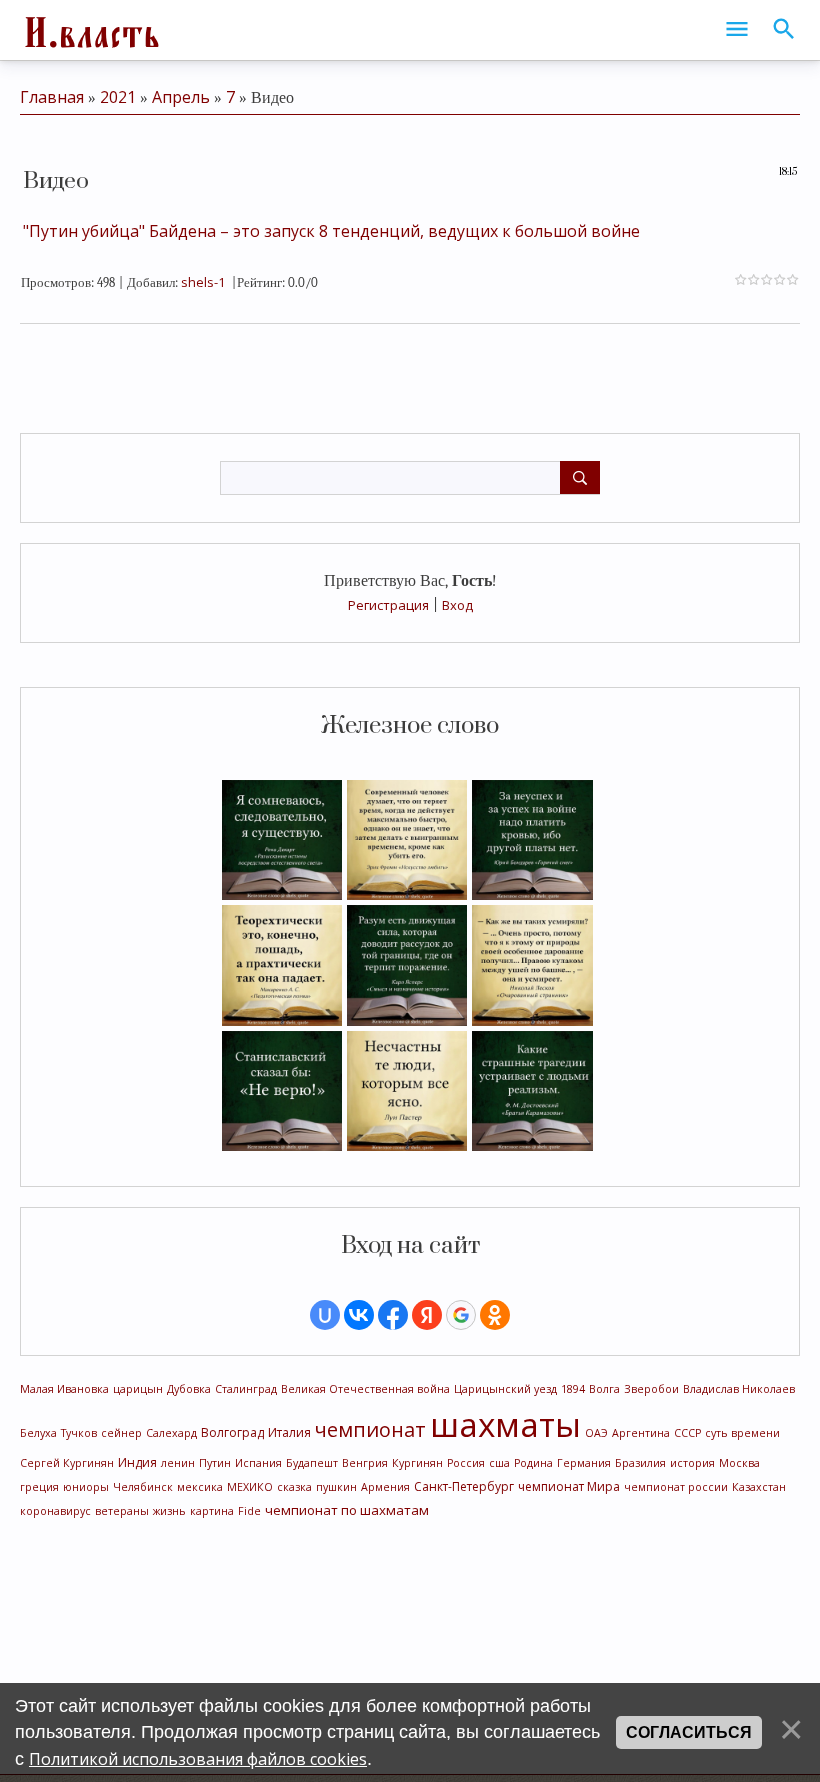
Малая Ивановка (64, 1389)
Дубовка (189, 1389)
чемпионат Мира (569, 1486)
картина (212, 1511)
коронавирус (55, 1511)
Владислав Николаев (739, 1389)
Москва (739, 1463)
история (692, 1463)
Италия (289, 1432)
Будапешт (312, 1463)
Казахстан (759, 1487)
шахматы (505, 1424)
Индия (137, 1462)
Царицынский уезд (505, 1389)
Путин (215, 1463)
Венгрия (365, 1463)
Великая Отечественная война (365, 1389)
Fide (249, 1511)
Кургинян (417, 1463)
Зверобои (651, 1389)
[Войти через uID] (325, 1315)
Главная (52, 97)
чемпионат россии (676, 1487)
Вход (457, 605)
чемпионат (370, 1429)
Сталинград (246, 1389)
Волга (604, 1389)
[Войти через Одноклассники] (495, 1315)
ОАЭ (596, 1433)
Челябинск (143, 1487)
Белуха (38, 1433)
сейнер (121, 1433)
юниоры (86, 1487)
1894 (573, 1389)
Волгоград (232, 1432)
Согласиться (689, 1732)
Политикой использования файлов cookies (198, 1759)
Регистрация (388, 605)
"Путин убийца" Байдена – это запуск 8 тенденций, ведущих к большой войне (331, 231)
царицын (138, 1389)
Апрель (181, 97)
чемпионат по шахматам (347, 1510)
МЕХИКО (250, 1487)
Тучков (79, 1433)
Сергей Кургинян (67, 1463)
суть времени (742, 1433)
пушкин (336, 1487)
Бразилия (640, 1463)
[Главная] (90, 30)
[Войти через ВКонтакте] (359, 1315)
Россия (466, 1463)
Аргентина (641, 1433)
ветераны (122, 1511)
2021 (118, 97)
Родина (533, 1463)
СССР (687, 1433)
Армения (385, 1487)
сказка (294, 1487)
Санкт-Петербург (464, 1486)
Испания (258, 1463)
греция (39, 1487)
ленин (178, 1463)
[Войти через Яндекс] (427, 1315)
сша (499, 1463)
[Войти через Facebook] (393, 1315)
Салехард (171, 1433)
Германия (584, 1463)
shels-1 (203, 282)
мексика (200, 1487)
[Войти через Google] (461, 1315)
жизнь (169, 1511)
